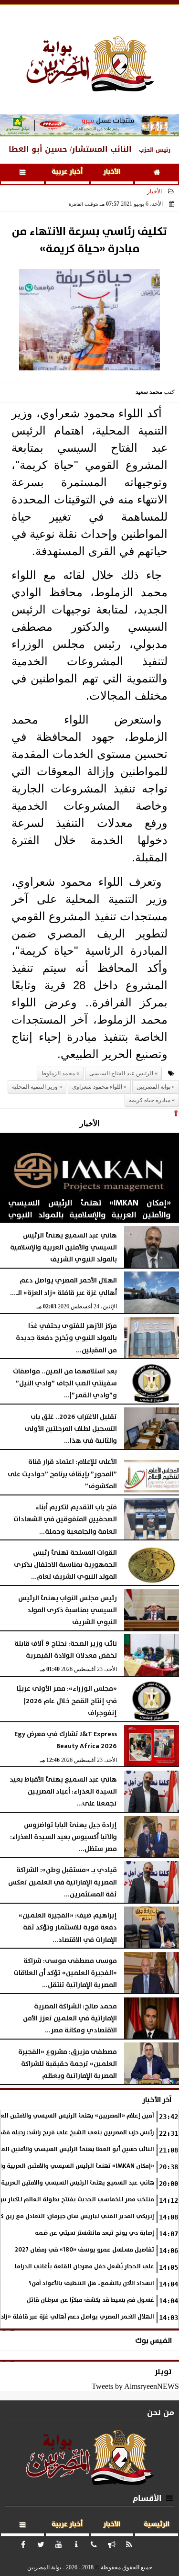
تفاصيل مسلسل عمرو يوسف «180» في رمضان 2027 (84, 2250)
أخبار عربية (67, 172)
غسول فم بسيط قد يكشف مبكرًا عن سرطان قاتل (90, 2300)
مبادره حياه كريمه (150, 1100)
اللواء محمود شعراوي (97, 1087)
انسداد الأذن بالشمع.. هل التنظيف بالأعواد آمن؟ (91, 2283)
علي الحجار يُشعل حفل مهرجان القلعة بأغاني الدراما (84, 2267)
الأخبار (112, 172)
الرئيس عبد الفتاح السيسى (121, 1073)
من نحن (161, 2413)
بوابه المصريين (153, 1087)
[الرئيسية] (157, 174)
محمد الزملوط (58, 1073)
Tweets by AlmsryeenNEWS (135, 2386)
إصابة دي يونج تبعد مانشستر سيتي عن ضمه (95, 2233)
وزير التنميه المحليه (35, 1087)
